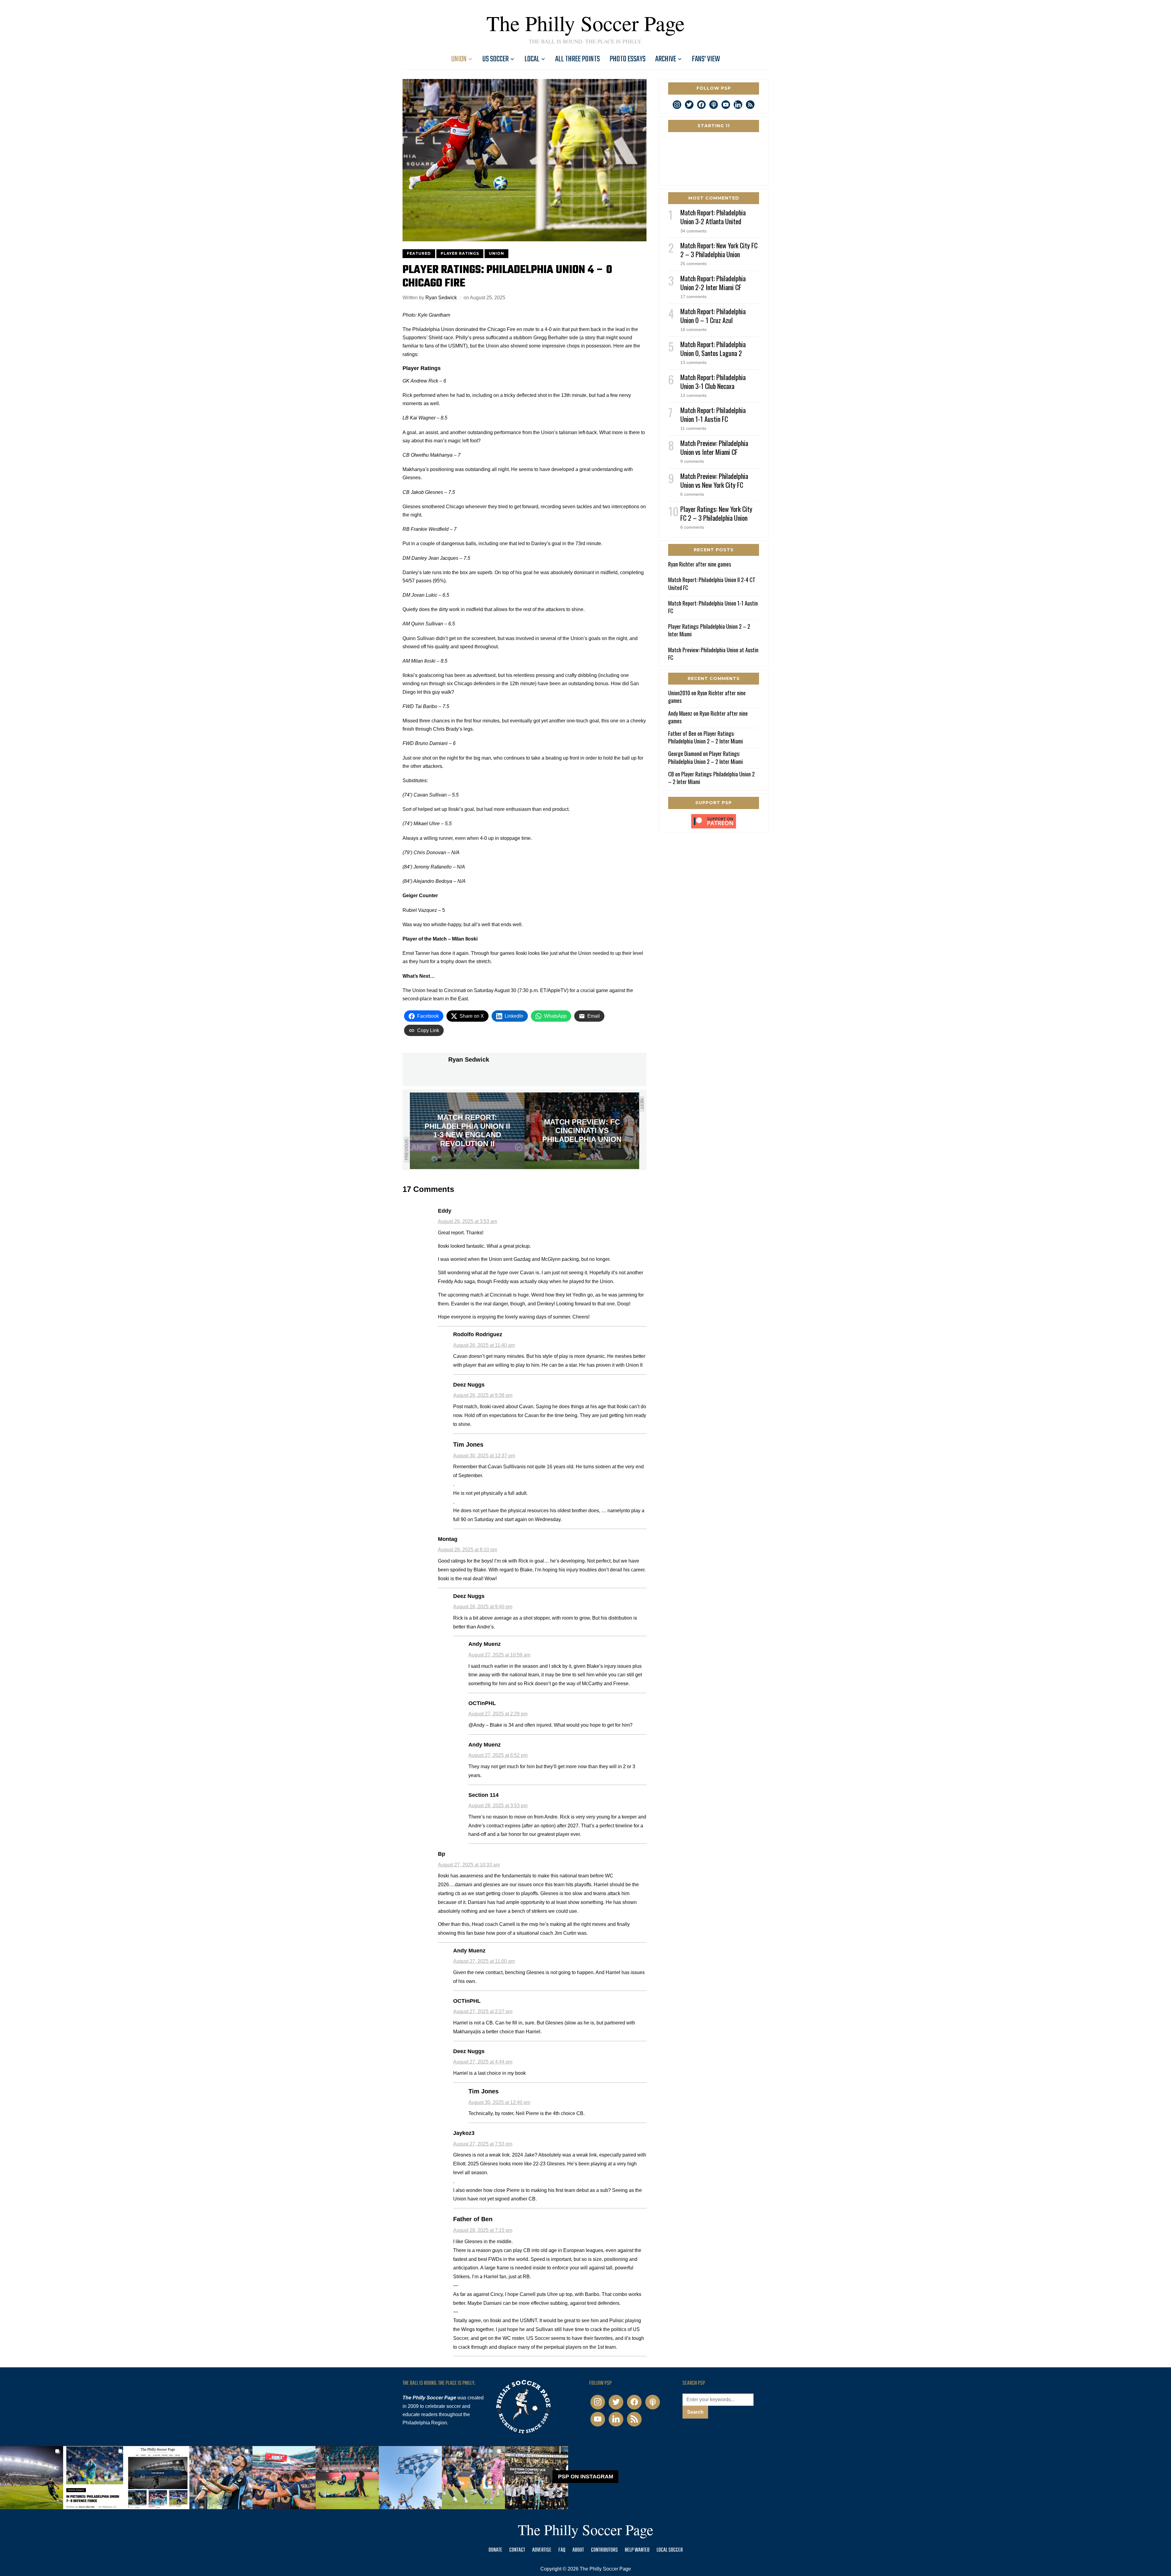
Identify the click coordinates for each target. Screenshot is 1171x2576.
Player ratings (460, 253)
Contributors (604, 2550)
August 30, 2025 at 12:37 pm (484, 1456)
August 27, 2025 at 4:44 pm (483, 2062)
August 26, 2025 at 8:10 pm (467, 1550)
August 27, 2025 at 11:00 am (484, 1961)
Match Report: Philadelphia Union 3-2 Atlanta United (713, 217)
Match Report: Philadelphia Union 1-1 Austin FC (713, 414)
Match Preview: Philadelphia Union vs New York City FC (714, 480)
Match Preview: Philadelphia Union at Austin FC (713, 654)
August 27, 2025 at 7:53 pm (483, 2144)
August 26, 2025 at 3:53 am (467, 1221)
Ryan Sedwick (441, 298)
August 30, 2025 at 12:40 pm (499, 2102)
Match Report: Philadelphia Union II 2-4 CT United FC (712, 583)
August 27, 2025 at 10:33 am (469, 1865)
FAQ (562, 2550)
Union (459, 59)
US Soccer (496, 59)
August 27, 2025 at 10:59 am (499, 1655)
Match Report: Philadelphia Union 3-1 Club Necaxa (713, 381)
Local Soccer (670, 2550)
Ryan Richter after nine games (700, 564)
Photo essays (628, 59)
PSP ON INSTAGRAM (586, 2477)
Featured (419, 253)
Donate (495, 2550)
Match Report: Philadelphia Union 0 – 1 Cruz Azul (713, 316)
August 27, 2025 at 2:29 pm (498, 1714)
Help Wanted (637, 2550)
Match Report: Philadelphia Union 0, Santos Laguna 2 (713, 349)
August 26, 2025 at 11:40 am (484, 1345)
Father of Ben (473, 2219)
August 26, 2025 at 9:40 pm (483, 1607)
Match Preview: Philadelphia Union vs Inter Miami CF (714, 447)
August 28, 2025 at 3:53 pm (498, 1806)
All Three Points (578, 59)
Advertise (542, 2550)
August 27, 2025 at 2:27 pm (483, 2011)
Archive (666, 59)
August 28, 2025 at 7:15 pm (483, 2230)
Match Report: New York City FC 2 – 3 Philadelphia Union (719, 250)
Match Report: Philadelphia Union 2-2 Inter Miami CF (713, 283)
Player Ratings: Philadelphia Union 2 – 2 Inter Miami (709, 630)
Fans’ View (706, 59)
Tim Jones (468, 1445)
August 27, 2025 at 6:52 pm (498, 1755)
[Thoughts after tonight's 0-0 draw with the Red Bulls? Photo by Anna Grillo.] (284, 2478)
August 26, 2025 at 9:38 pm (483, 1395)
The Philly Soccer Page (585, 23)
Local (532, 59)
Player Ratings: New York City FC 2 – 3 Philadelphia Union (716, 513)
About (578, 2550)
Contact (517, 2550)
